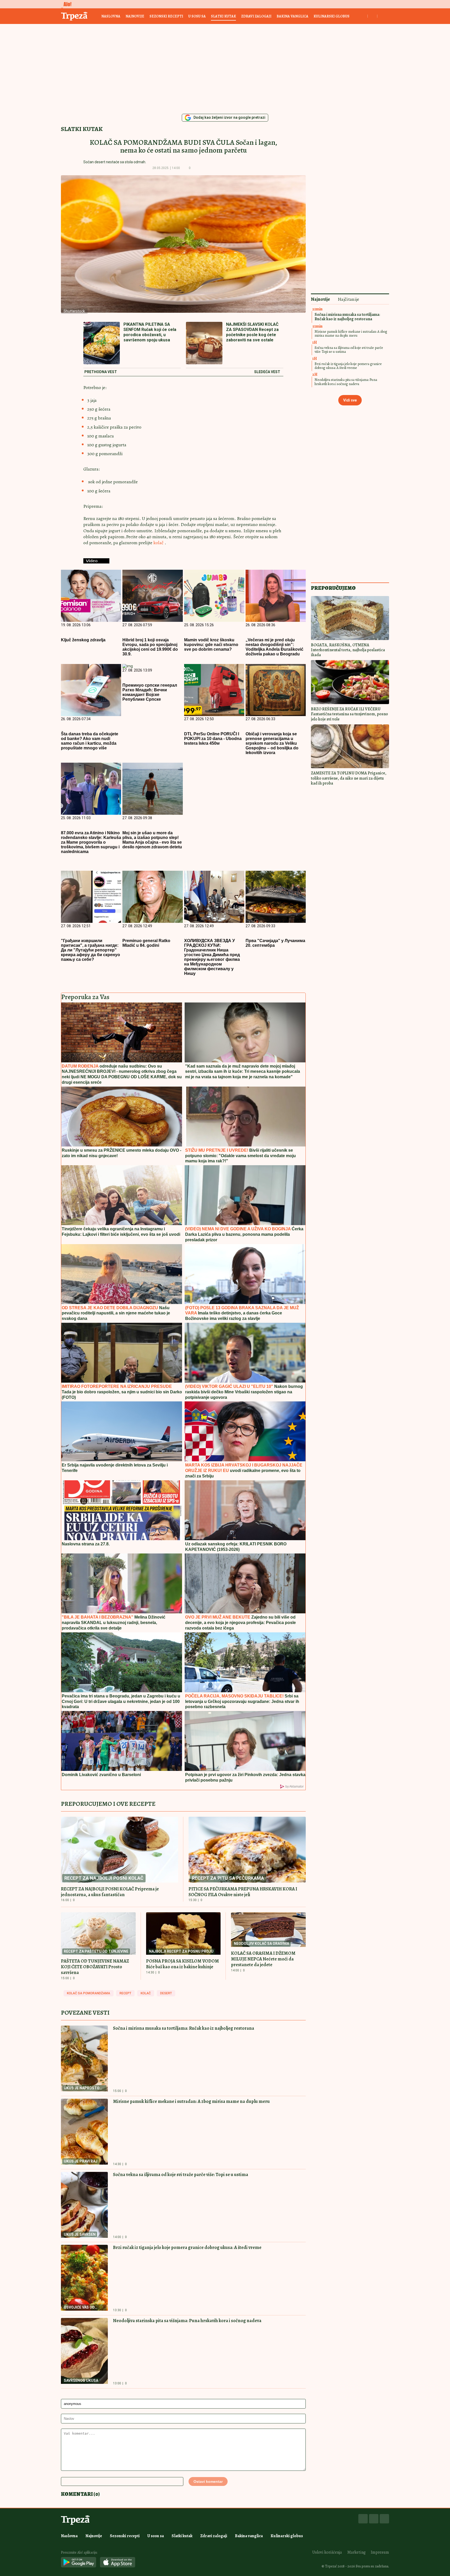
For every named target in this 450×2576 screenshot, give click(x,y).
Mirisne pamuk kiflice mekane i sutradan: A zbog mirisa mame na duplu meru (191, 2101)
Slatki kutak (223, 16)
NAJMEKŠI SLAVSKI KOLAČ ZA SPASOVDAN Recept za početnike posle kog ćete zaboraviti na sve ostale (252, 332)
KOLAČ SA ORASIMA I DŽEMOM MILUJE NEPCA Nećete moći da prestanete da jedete (263, 1959)
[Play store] (79, 2563)
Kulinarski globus (332, 16)
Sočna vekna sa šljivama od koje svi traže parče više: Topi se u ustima (181, 2174)
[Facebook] (363, 2519)
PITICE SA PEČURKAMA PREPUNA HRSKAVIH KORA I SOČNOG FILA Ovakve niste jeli (243, 1892)
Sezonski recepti (166, 16)
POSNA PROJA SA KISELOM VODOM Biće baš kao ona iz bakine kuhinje (183, 1964)
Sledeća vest (267, 372)
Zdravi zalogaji (256, 16)
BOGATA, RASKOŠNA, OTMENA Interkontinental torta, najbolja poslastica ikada (348, 650)
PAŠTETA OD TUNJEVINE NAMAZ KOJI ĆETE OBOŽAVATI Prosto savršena (95, 1967)
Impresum (380, 2552)
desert (166, 1993)
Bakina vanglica (292, 16)
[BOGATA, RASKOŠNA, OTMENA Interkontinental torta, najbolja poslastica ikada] (350, 618)
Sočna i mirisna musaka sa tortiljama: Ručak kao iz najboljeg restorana (184, 2028)
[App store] (118, 2563)
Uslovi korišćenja (327, 2552)
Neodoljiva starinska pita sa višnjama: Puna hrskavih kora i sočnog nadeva (187, 2321)
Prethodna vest (101, 372)
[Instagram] (374, 2519)
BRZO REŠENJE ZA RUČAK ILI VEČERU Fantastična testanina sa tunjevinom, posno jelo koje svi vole (349, 714)
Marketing (356, 2552)
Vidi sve (350, 400)
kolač (159, 543)
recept (125, 1993)
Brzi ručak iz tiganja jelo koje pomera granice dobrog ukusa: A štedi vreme (187, 2247)
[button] (198, 168)
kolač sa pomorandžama (89, 1993)
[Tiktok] (384, 2519)
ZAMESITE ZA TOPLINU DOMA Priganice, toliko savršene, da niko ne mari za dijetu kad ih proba (349, 778)
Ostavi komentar (208, 2481)
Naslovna (111, 16)
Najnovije (135, 16)
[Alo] (66, 4)
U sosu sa (197, 16)
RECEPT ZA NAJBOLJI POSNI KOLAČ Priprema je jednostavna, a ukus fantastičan (110, 1892)
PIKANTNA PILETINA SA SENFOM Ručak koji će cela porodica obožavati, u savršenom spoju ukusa (150, 332)
